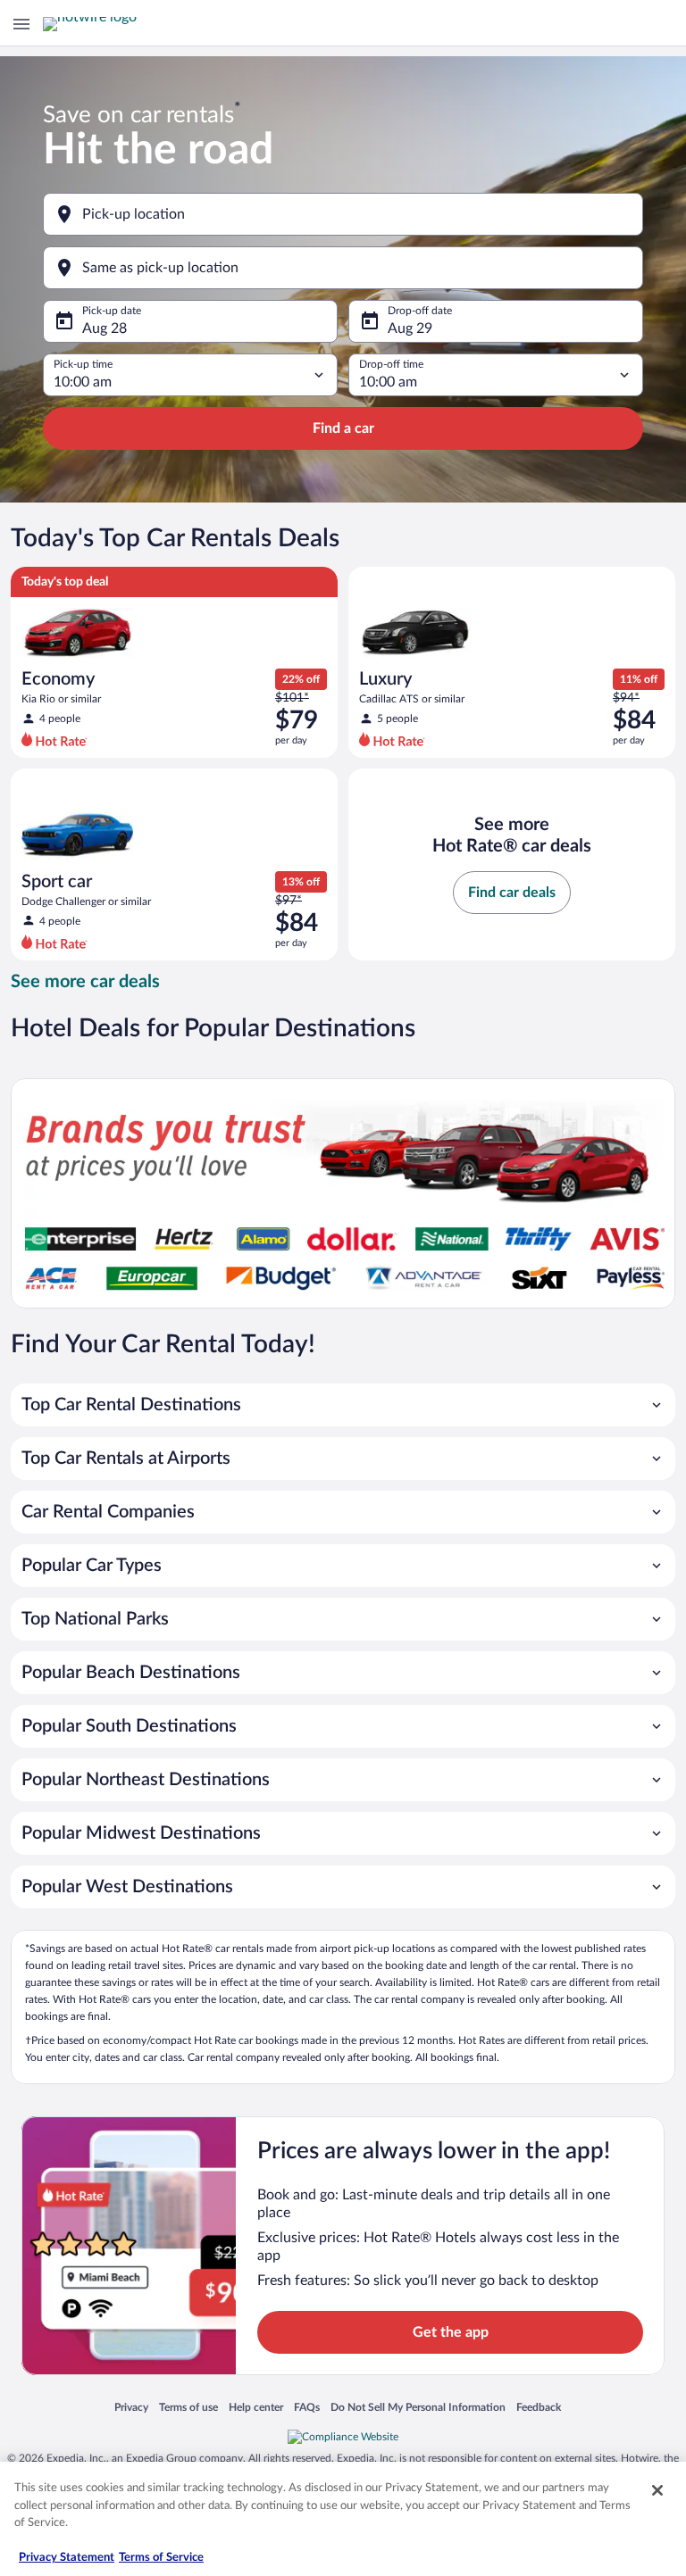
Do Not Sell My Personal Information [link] (418, 2408)
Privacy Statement (67, 2558)
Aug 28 (105, 328)
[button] (343, 1405)
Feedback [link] (539, 2408)
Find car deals (512, 893)
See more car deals (85, 982)
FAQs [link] (307, 2408)
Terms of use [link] (188, 2408)
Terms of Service (161, 2558)
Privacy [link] (131, 2408)
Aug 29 (410, 328)
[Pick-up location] (343, 214)
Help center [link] (256, 2408)
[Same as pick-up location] (343, 268)
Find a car (343, 428)
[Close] (657, 2490)
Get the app (451, 2332)
